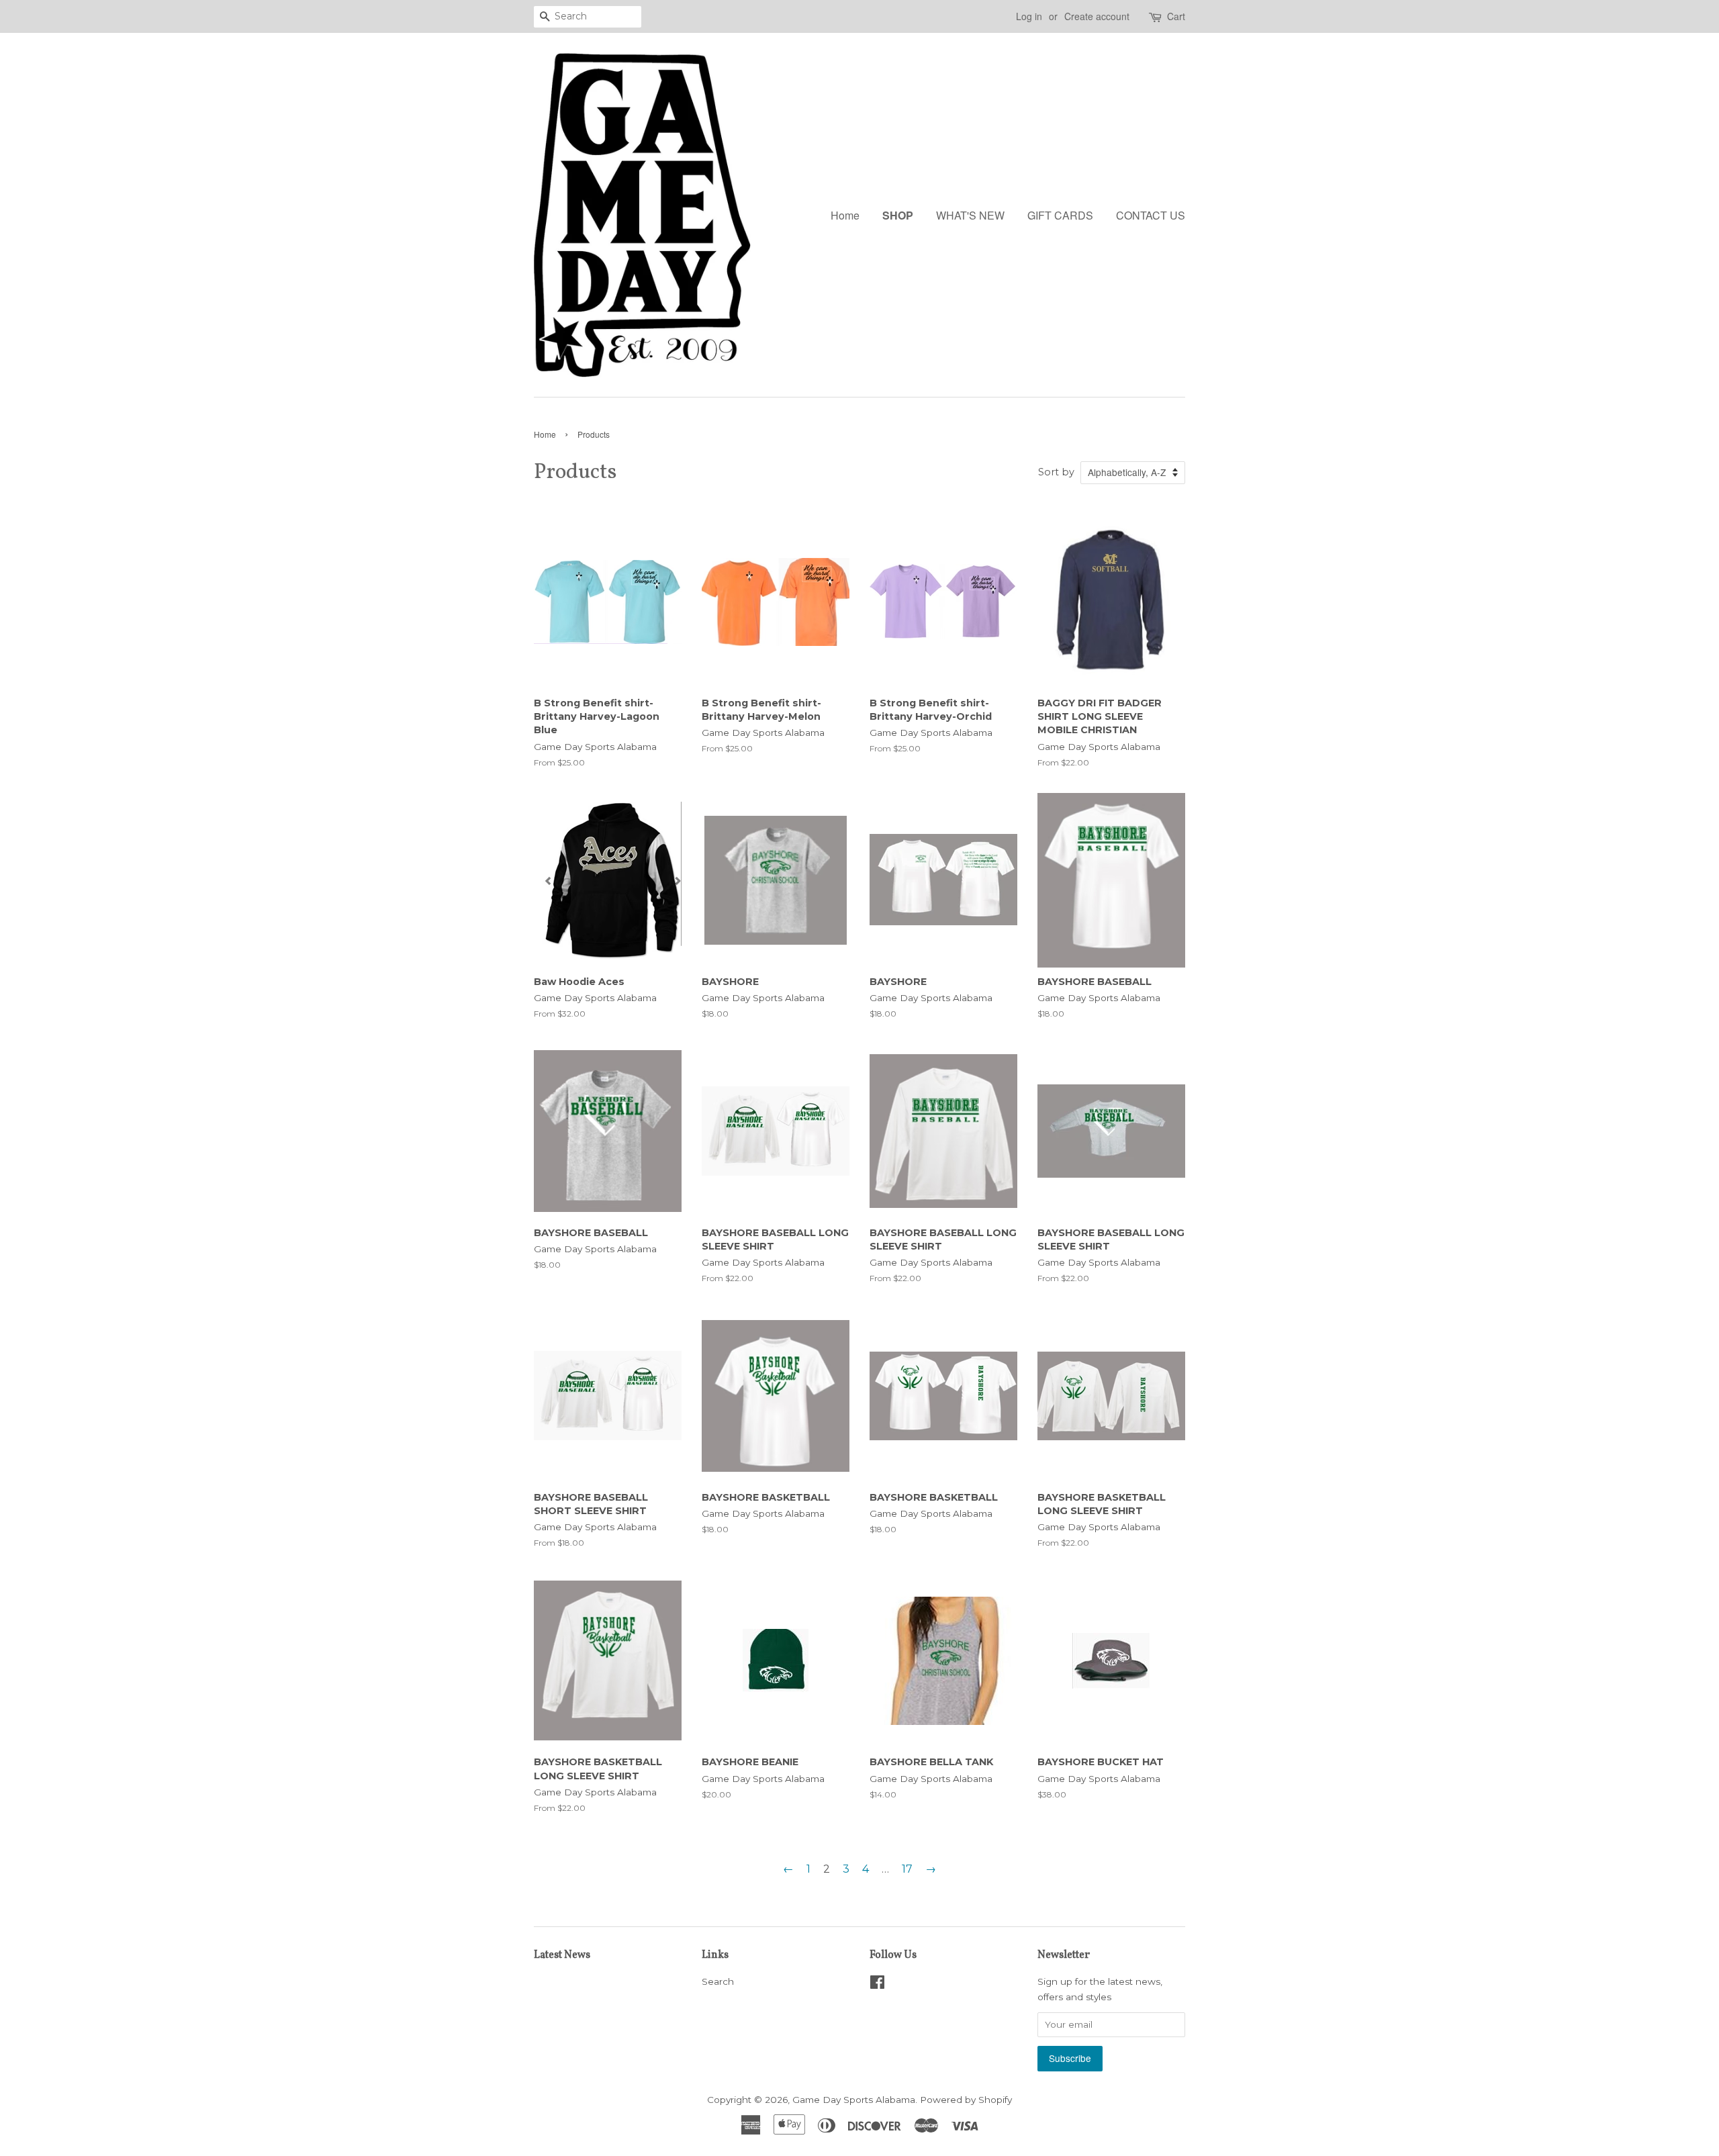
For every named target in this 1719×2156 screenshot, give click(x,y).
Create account (1097, 16)
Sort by (1056, 472)
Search (718, 1981)
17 (907, 1869)
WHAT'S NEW (970, 215)
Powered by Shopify (966, 2100)
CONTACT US (1151, 215)
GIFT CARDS (1060, 215)
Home (845, 215)
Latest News (562, 1955)
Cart (1176, 16)
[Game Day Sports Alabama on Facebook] (877, 1985)
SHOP (898, 215)
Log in (1029, 16)
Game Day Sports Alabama (854, 2100)
